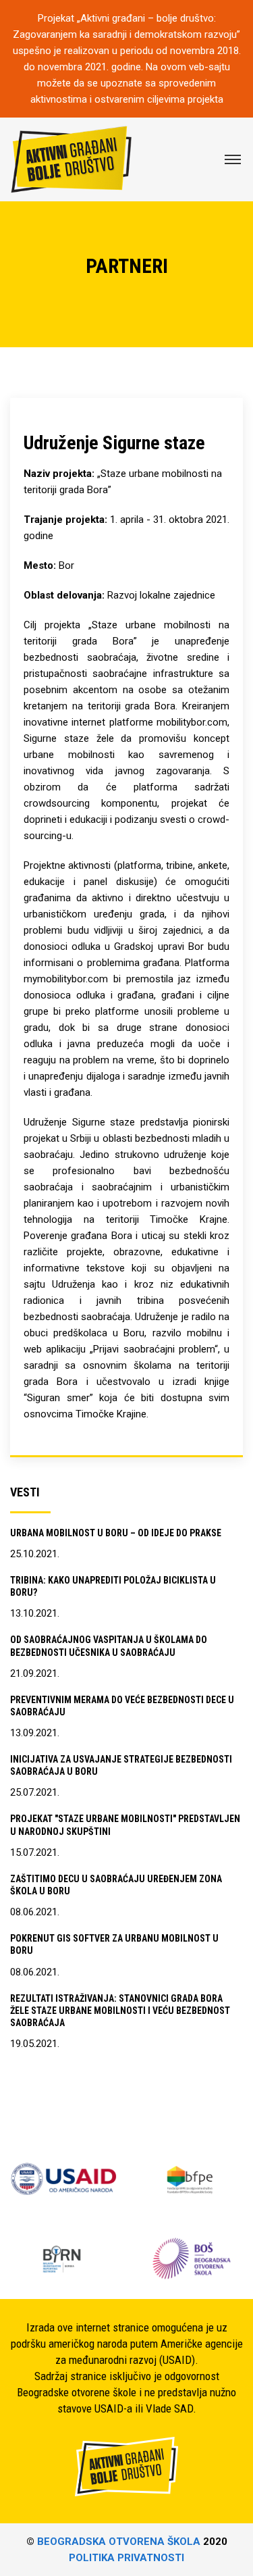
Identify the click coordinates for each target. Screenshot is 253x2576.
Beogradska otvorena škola (119, 2542)
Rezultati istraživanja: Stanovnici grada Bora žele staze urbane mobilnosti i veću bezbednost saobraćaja (120, 2011)
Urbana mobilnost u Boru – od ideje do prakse (116, 1533)
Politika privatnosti (126, 2558)
